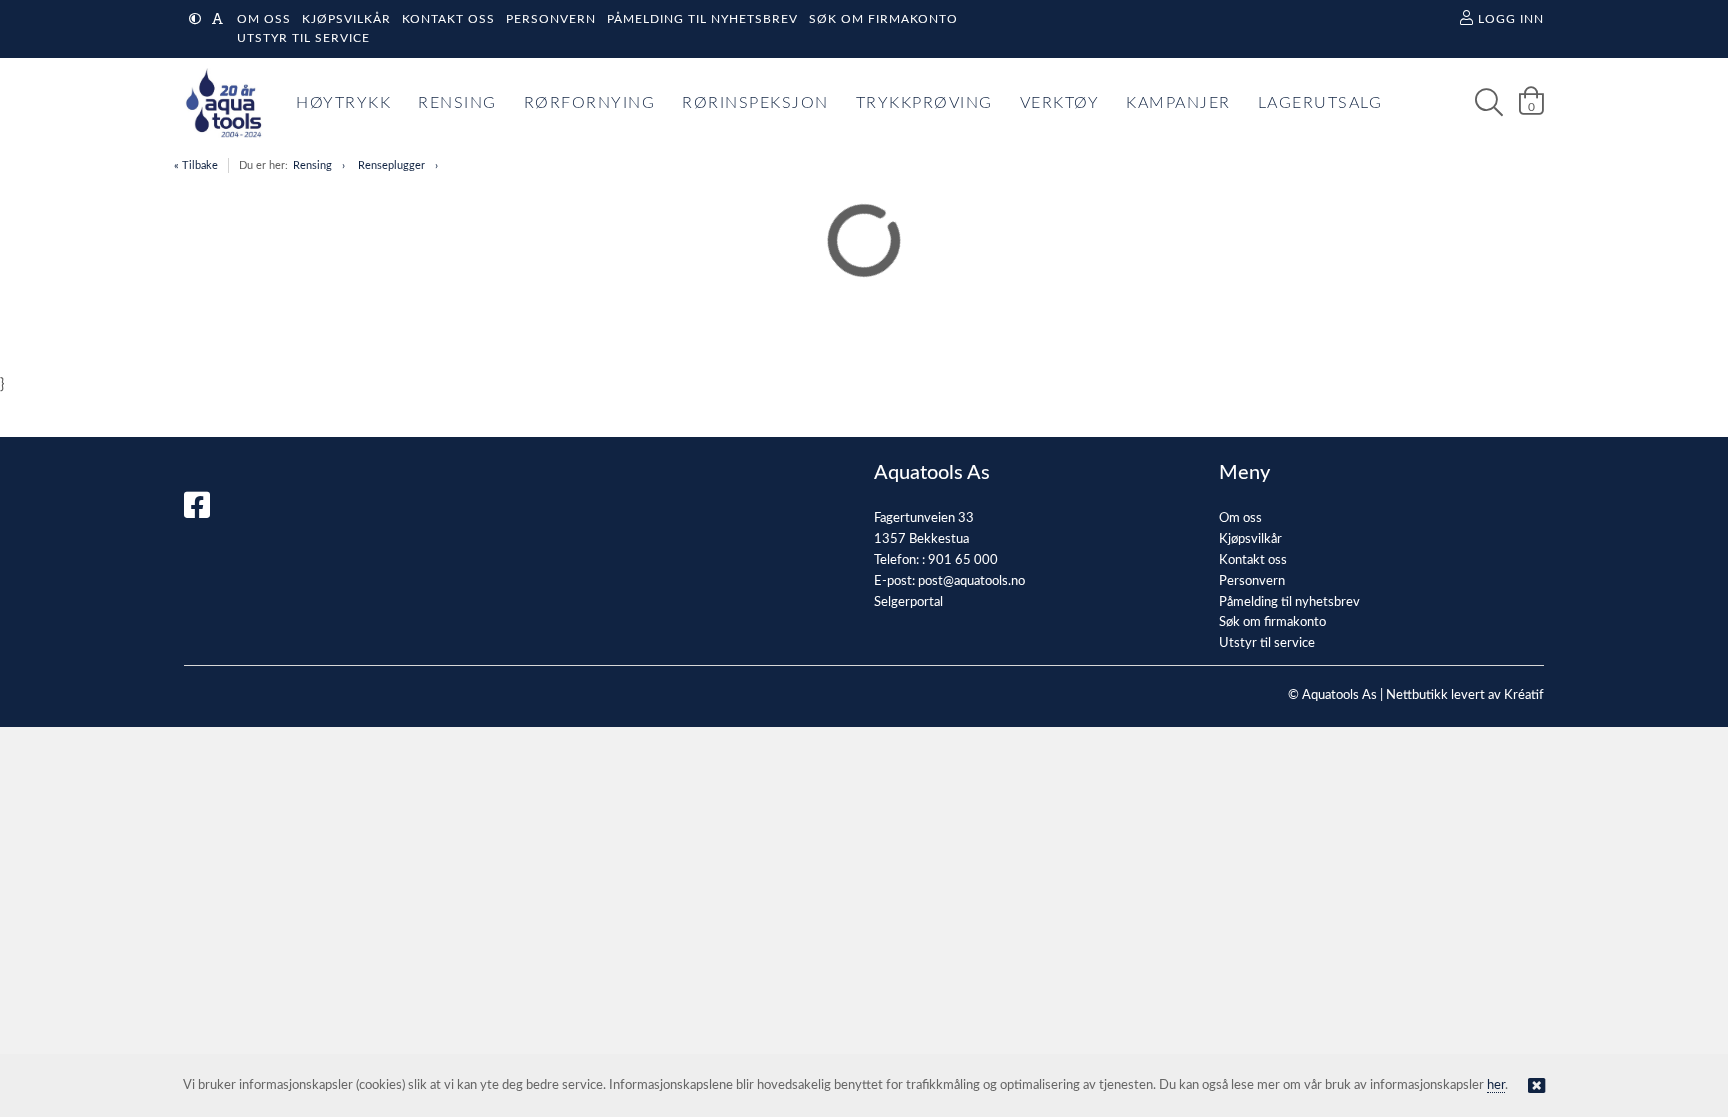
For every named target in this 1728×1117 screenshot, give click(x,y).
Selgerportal (908, 602)
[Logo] (219, 103)
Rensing (312, 165)
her (1496, 1085)
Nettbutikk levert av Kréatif (1465, 695)
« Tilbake (196, 165)
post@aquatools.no (971, 581)
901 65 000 (963, 560)
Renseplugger (391, 165)
